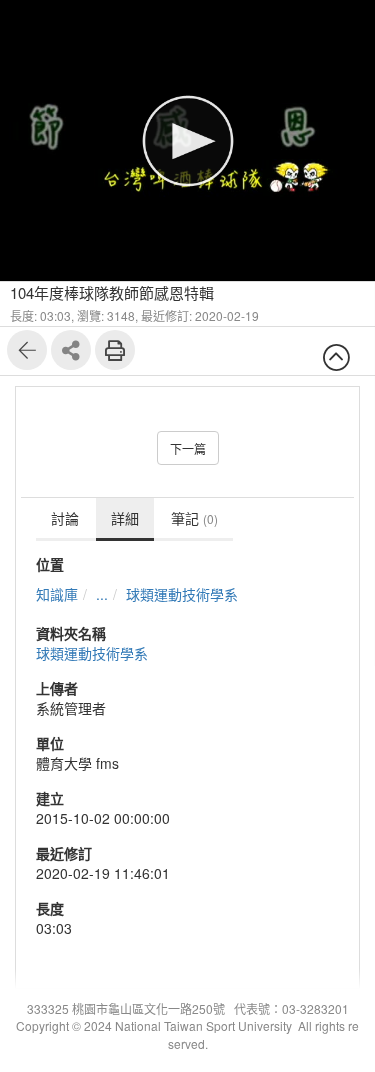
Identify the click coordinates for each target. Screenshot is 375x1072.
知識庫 (57, 594)
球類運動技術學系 (182, 594)
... (102, 594)
